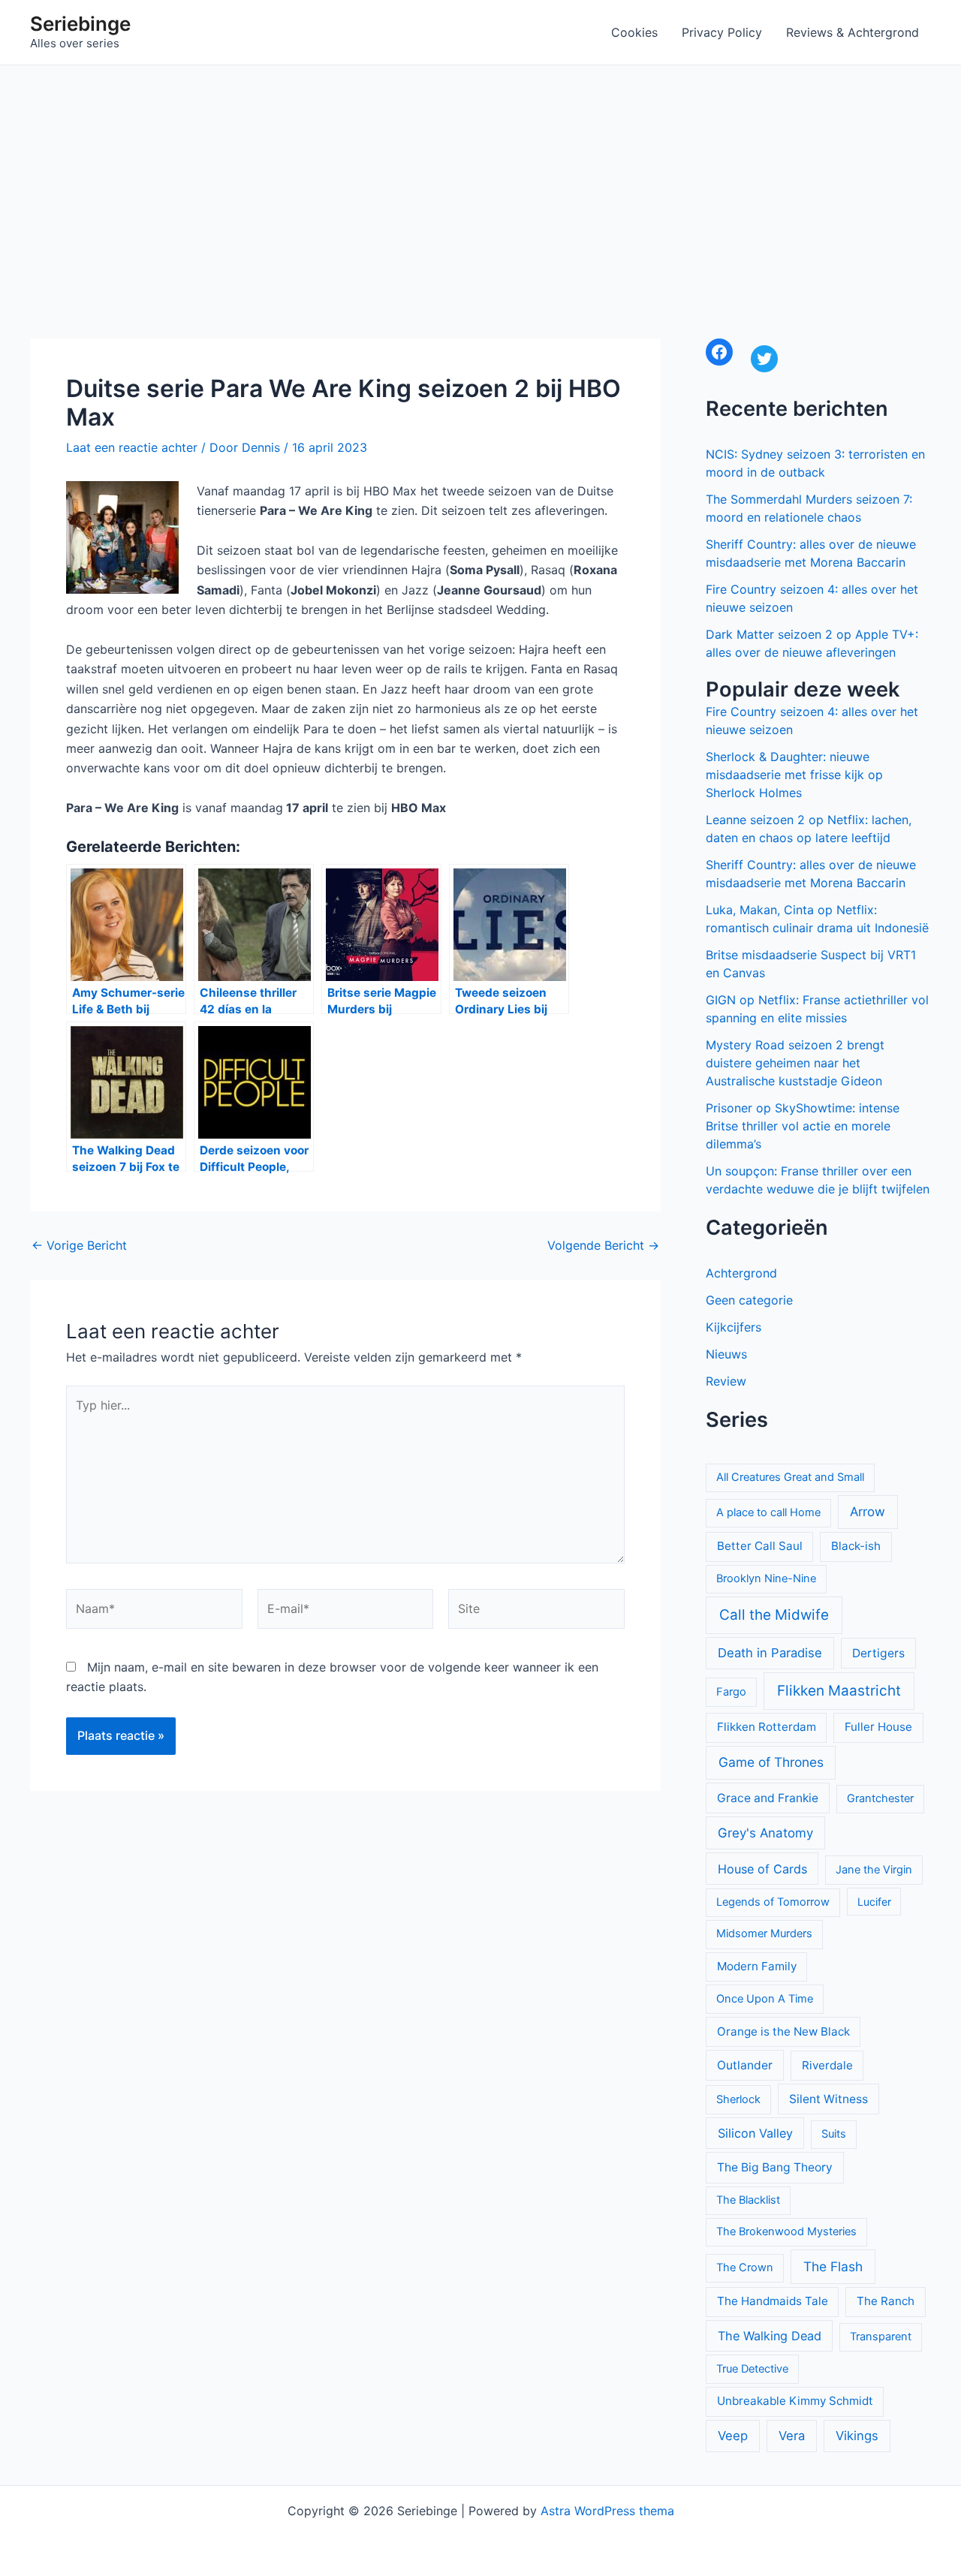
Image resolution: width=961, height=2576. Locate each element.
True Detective (752, 2369)
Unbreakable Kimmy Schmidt (795, 2401)
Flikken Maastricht (839, 1691)
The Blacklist (748, 2200)
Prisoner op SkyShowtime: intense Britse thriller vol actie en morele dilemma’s (803, 1126)
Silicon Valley (755, 2133)
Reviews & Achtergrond (853, 32)
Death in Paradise (770, 1653)
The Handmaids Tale (773, 2301)
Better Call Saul (760, 1546)
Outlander (745, 2065)
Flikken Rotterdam (767, 1727)
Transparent (881, 2337)
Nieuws (726, 1354)
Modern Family (757, 1966)
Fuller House (878, 1727)
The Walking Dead (770, 2336)
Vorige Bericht (79, 1245)
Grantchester (880, 1798)
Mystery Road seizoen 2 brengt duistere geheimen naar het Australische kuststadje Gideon (795, 1063)
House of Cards (762, 1869)
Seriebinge (80, 24)
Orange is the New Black (783, 2031)
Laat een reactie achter (132, 447)
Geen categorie (749, 1300)
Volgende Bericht (603, 1245)
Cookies (634, 32)
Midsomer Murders (764, 1934)
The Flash (833, 2266)
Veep (733, 2436)
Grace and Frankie (768, 1798)
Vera (792, 2436)
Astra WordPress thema (607, 2511)
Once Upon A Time (765, 1999)
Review (726, 1381)
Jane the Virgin (874, 1870)
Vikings (857, 2436)
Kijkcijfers (734, 1327)
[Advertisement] (480, 178)
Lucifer (874, 1902)
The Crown (745, 2268)
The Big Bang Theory (775, 2167)
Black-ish (856, 1546)
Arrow (868, 1512)
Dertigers (878, 1653)
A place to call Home (768, 1512)
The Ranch (886, 2301)
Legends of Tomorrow (773, 1902)
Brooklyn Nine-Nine (766, 1578)
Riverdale (827, 2065)
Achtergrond (741, 1273)
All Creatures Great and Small (790, 1477)
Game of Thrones (771, 1762)
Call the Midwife (774, 1615)
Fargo (731, 1692)
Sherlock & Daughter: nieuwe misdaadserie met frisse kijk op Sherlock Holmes (794, 775)
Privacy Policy (722, 32)
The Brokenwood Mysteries (786, 2231)
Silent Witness (828, 2099)
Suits (834, 2134)
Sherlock (738, 2099)
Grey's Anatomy (765, 1833)
